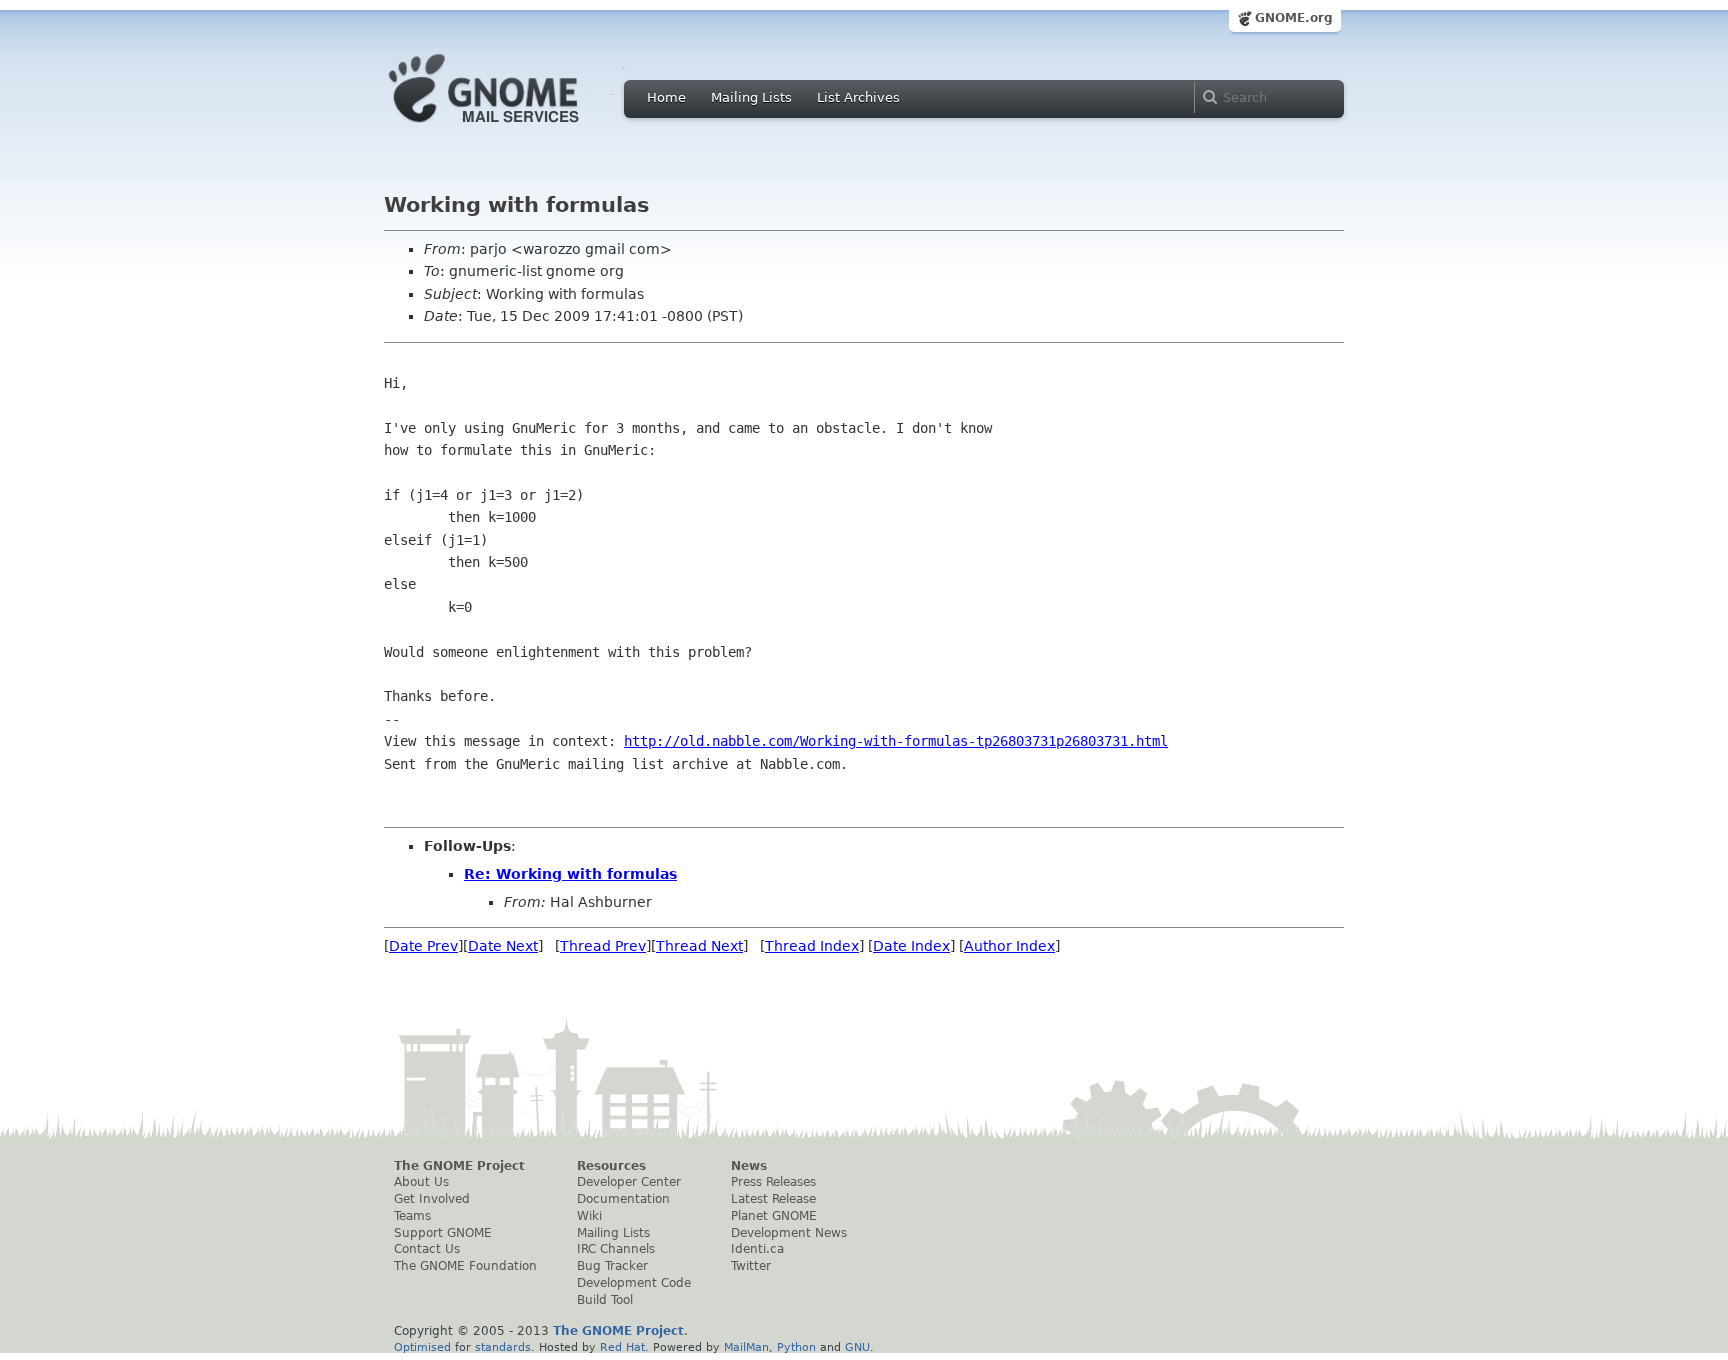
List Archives (858, 97)
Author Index (1009, 946)
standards (503, 1347)
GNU (857, 1347)
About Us (421, 1182)
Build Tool (605, 1300)
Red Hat (622, 1347)
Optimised (422, 1347)
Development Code (634, 1283)
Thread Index (812, 946)
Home (666, 97)
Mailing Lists (751, 97)
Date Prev (423, 946)
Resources (611, 1166)
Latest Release (773, 1199)
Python (796, 1347)
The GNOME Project (459, 1166)
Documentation (623, 1199)
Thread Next (699, 946)
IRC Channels (616, 1249)
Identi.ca (757, 1249)
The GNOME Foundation (465, 1266)
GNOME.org (1294, 18)
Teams (412, 1216)
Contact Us (427, 1249)
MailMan (746, 1347)
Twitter (751, 1266)
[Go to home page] (514, 128)
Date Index (911, 946)
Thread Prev (603, 946)
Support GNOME (443, 1233)
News (749, 1166)
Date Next (503, 946)
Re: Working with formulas (570, 874)
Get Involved (432, 1199)
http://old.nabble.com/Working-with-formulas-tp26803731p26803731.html (896, 741)
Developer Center (629, 1182)
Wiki (589, 1216)
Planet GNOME (774, 1216)
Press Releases (773, 1182)
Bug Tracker (612, 1266)
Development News (789, 1233)
